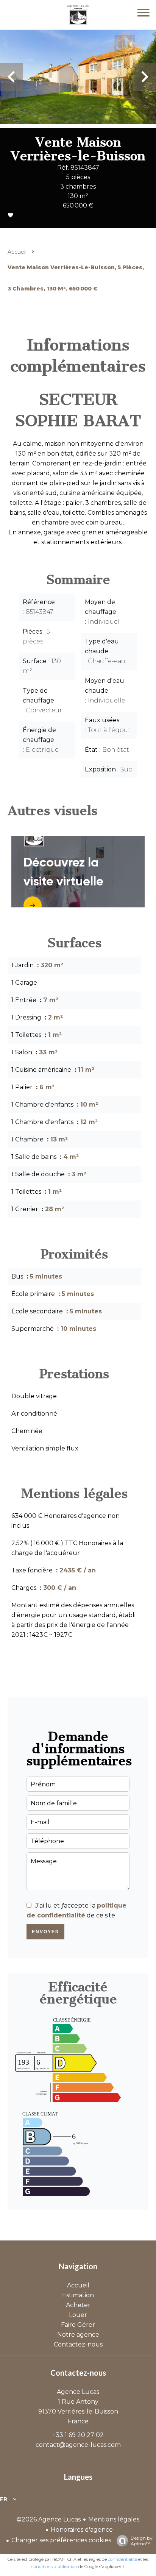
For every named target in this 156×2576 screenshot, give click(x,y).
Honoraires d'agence (82, 2530)
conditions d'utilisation (54, 2567)
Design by (142, 2541)
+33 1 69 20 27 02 (78, 2435)
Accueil (17, 252)
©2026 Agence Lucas (49, 2519)
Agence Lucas (78, 2392)
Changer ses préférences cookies (61, 2540)
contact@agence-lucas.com (78, 2445)
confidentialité (122, 2559)
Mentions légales (114, 2519)
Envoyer (46, 1932)
